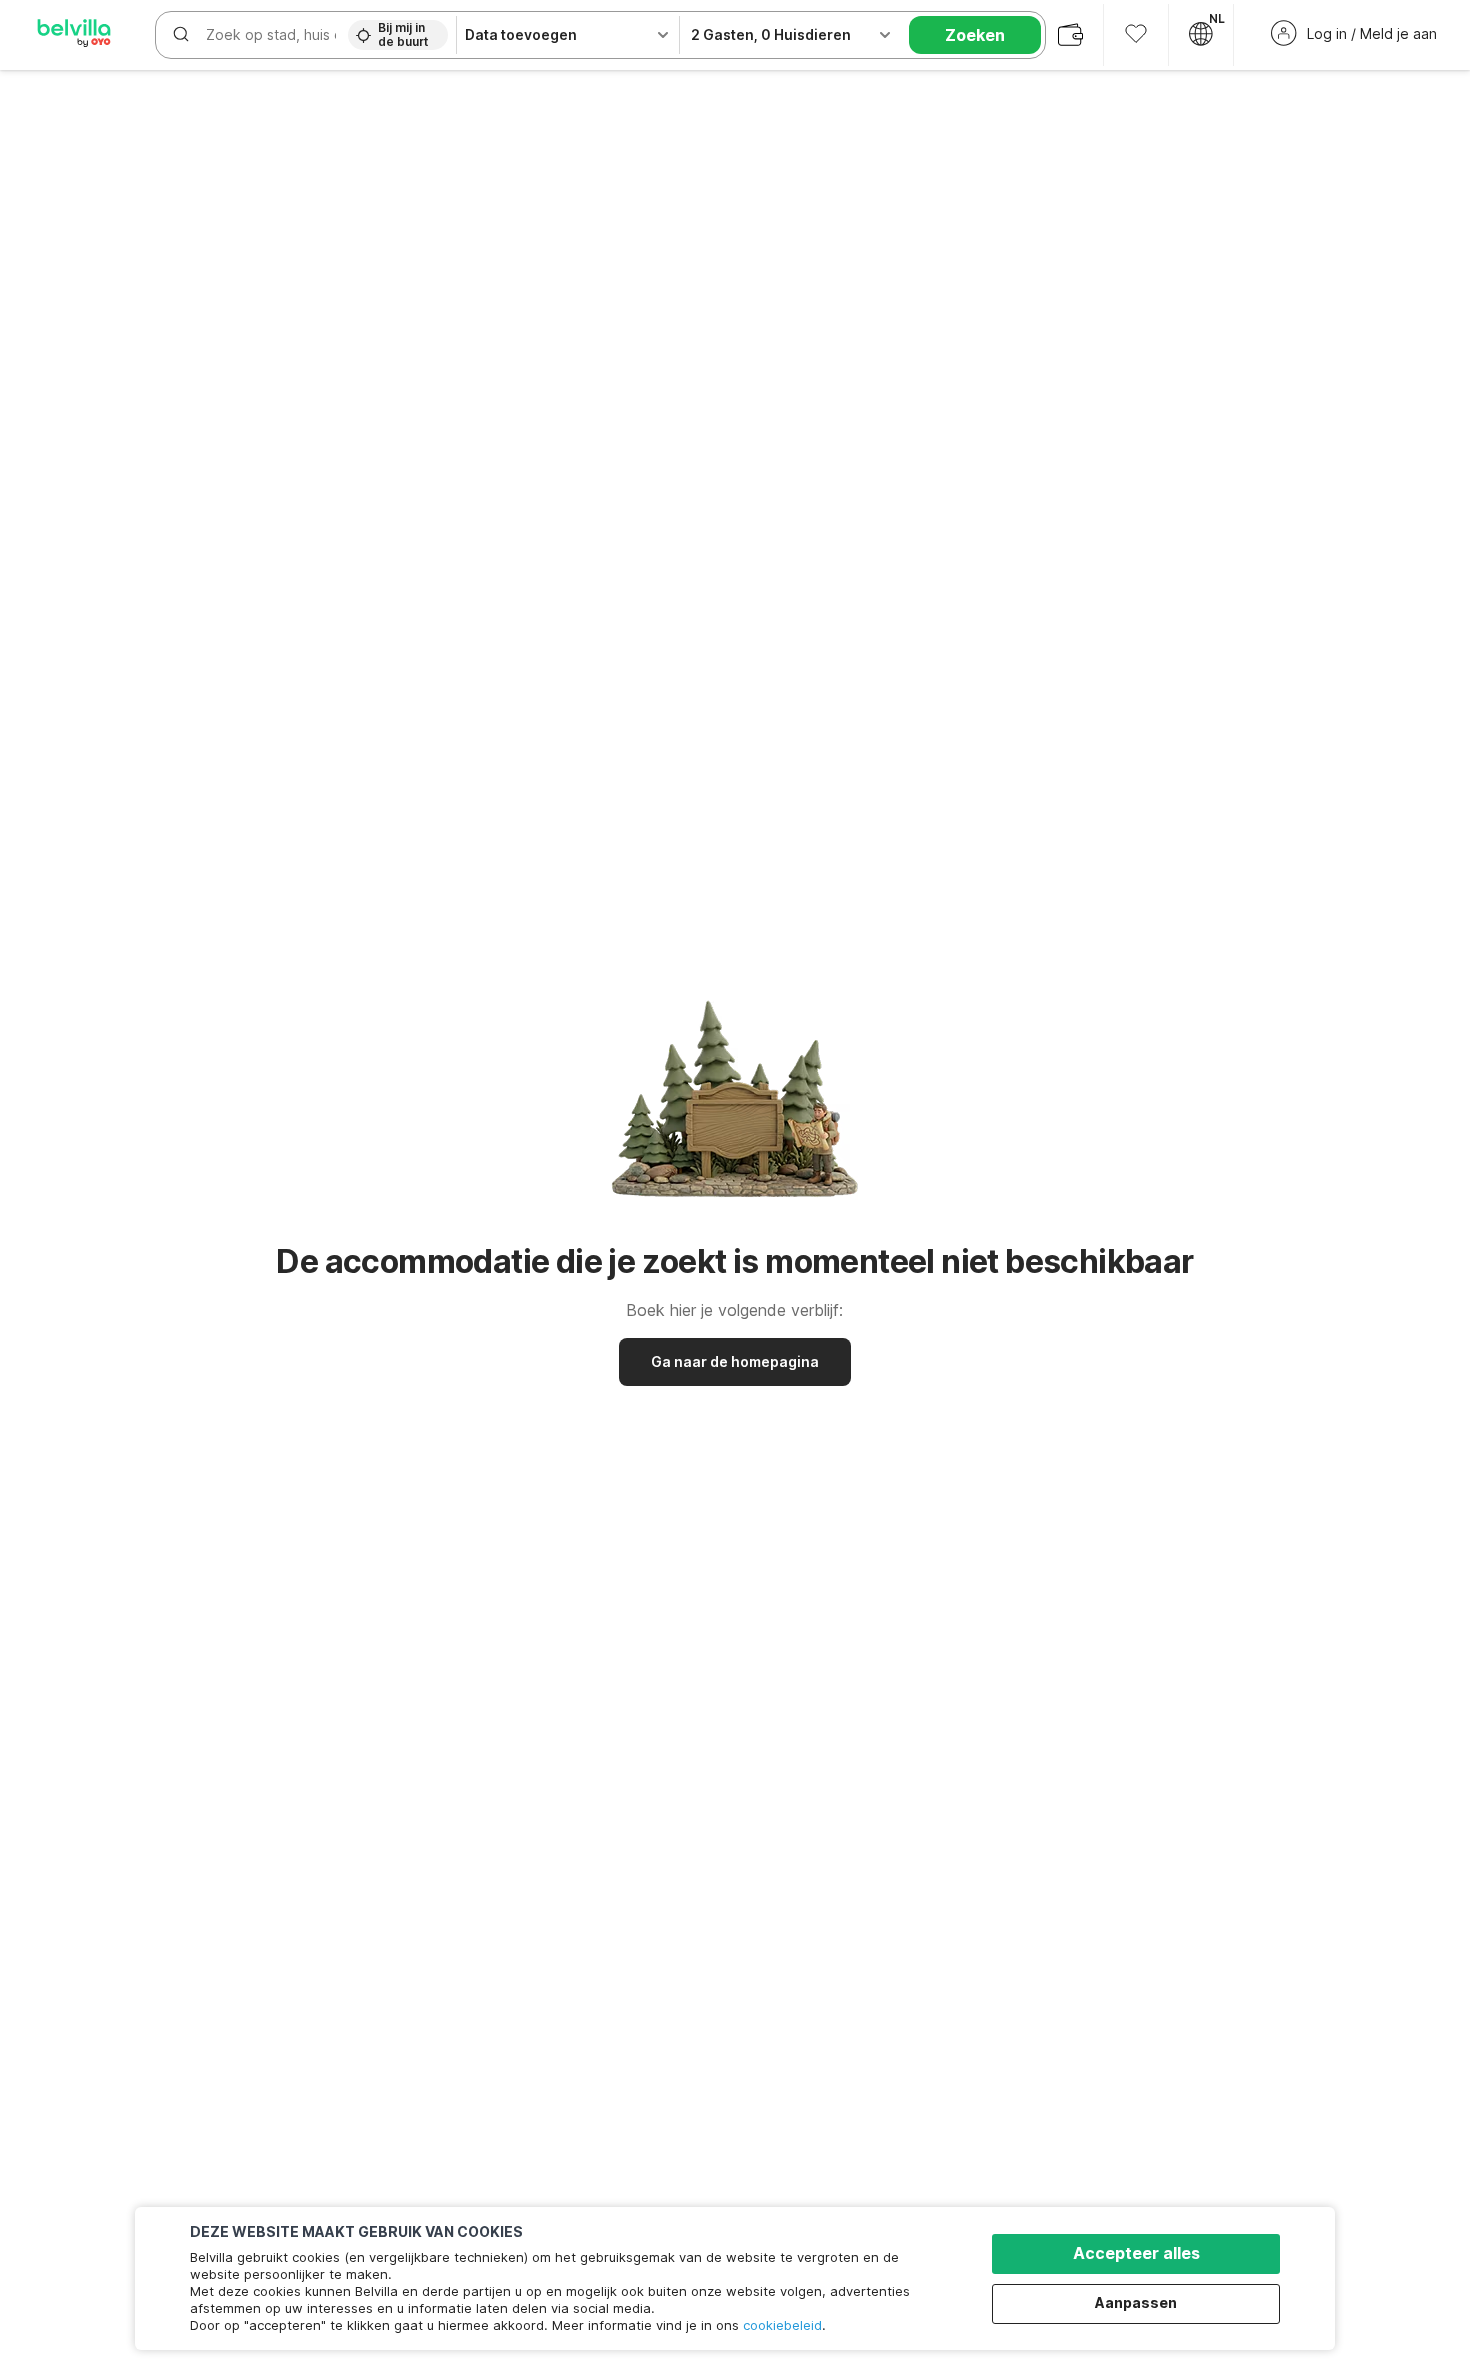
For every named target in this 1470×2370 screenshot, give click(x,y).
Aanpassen (1136, 2302)
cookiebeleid (782, 2325)
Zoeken (975, 35)
